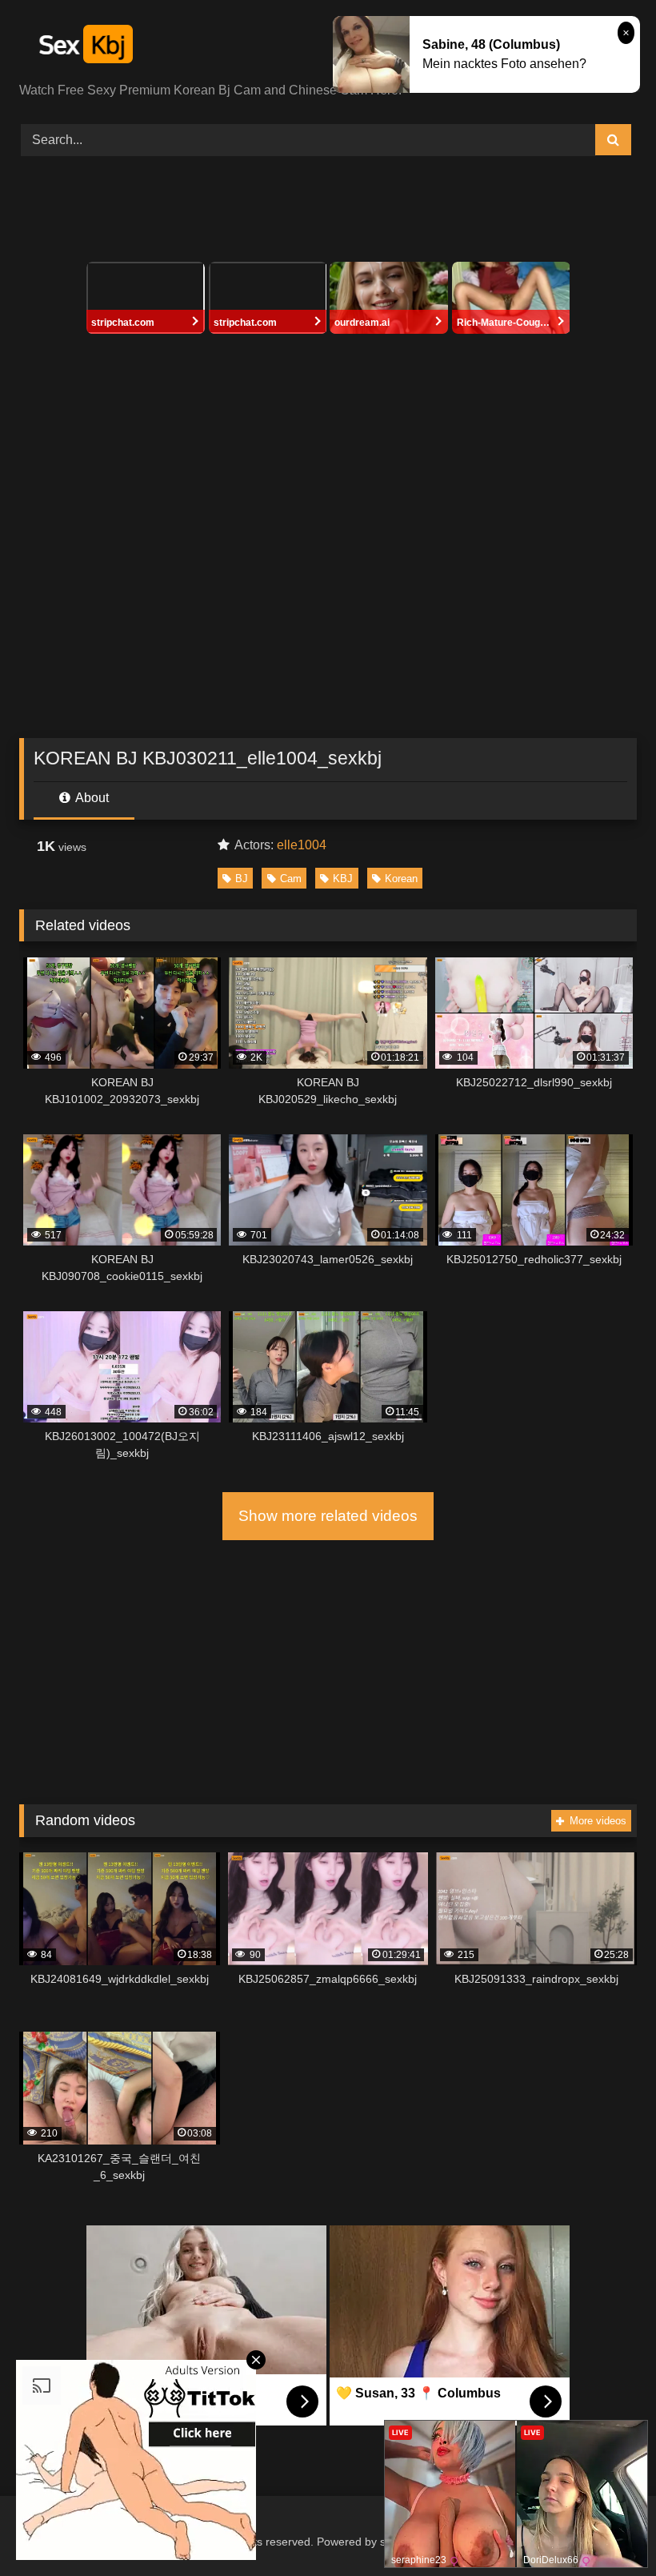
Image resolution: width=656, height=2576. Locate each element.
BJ (242, 879)
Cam (291, 879)
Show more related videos (328, 1516)
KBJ (343, 879)
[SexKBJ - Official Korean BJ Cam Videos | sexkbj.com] (328, 47)
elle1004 (302, 845)
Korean (401, 879)
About (91, 798)
